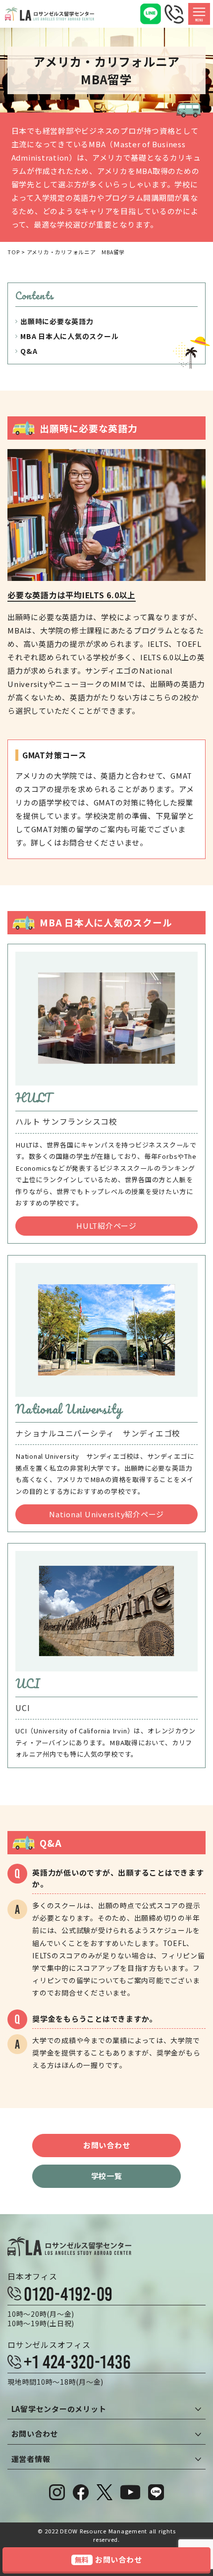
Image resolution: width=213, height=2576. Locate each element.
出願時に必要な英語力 (57, 321)
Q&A (29, 351)
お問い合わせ (107, 2145)
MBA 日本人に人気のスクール (69, 336)
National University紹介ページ (106, 1514)
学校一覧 (107, 2176)
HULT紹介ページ (106, 1226)
